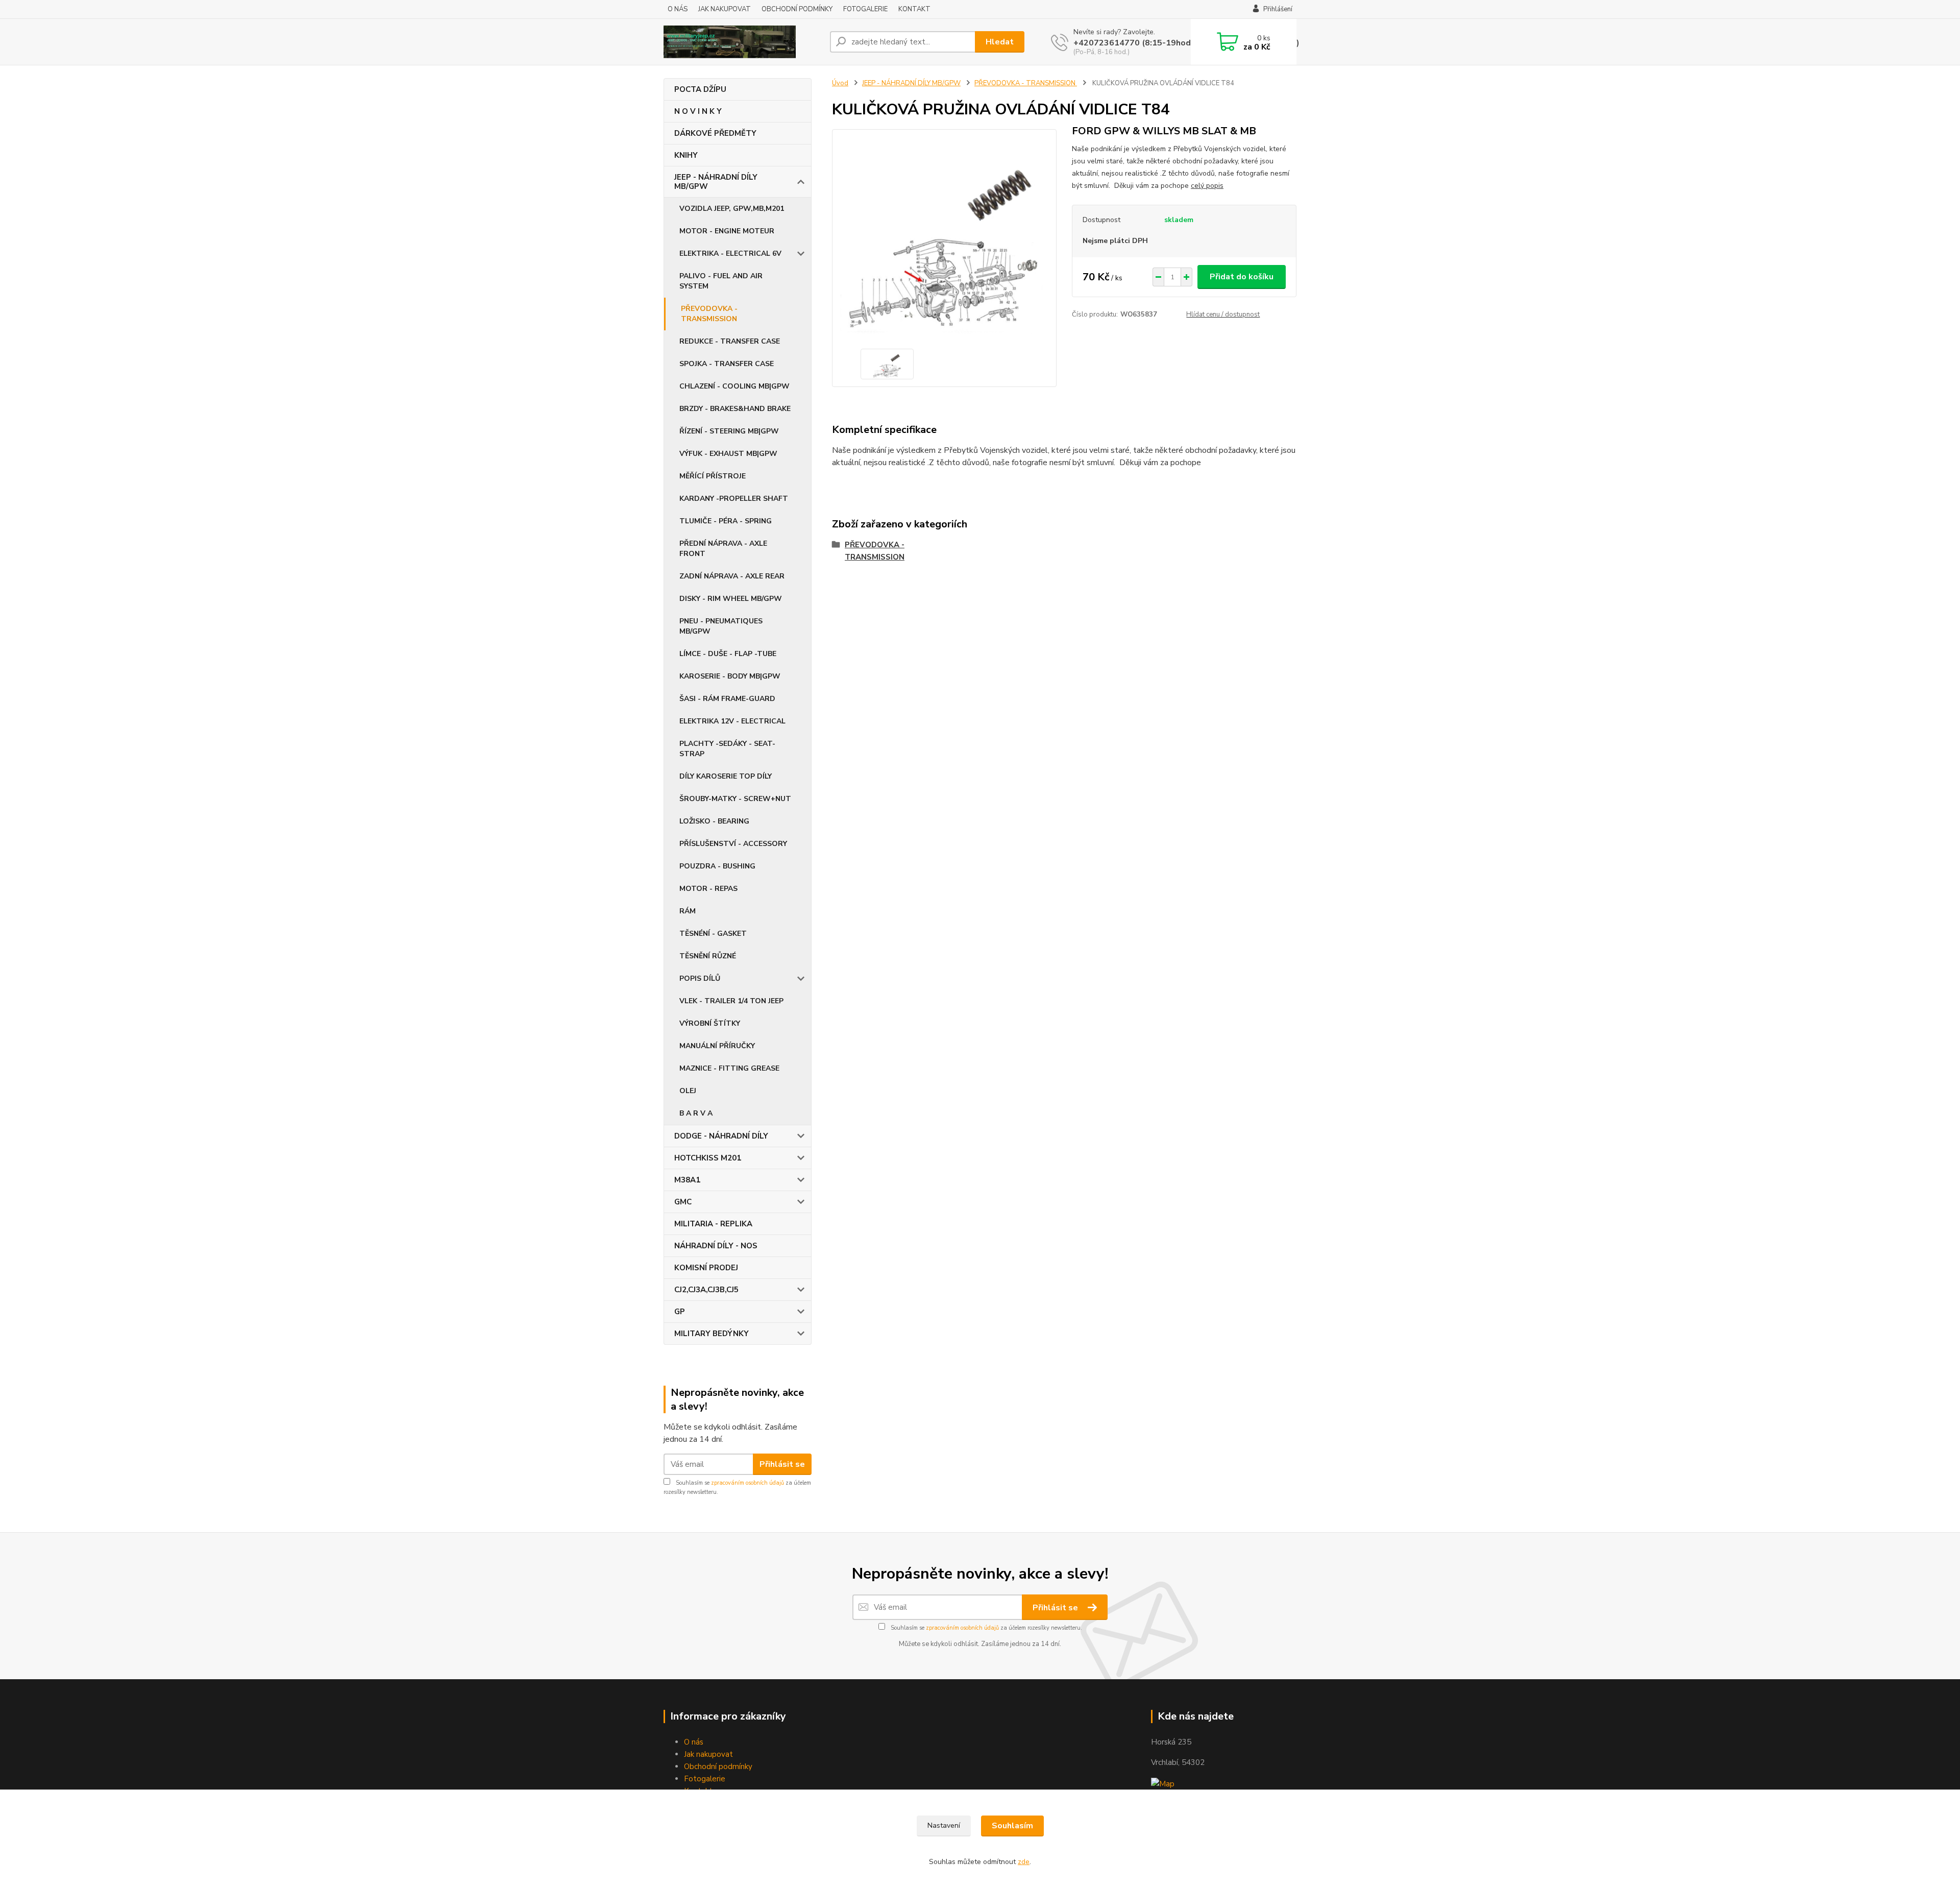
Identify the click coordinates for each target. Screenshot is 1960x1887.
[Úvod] (743, 42)
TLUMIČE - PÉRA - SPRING (726, 521)
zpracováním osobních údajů (748, 1483)
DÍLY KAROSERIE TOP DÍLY (726, 776)
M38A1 (687, 1180)
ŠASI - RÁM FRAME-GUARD (727, 699)
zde (1024, 1862)
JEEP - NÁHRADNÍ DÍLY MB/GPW (716, 182)
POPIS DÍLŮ (700, 978)
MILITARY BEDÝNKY (712, 1334)
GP (680, 1312)
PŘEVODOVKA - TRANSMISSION (709, 314)
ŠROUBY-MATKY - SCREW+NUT (735, 799)
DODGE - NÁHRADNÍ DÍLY (721, 1136)
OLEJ (688, 1091)
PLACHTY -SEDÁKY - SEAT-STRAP (727, 749)
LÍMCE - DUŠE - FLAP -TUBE (728, 654)
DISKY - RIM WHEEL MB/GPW (731, 599)
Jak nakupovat (708, 1754)
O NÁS (678, 9)
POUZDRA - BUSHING (717, 866)
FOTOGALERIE (865, 9)
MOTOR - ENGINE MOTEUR (727, 231)
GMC (683, 1202)
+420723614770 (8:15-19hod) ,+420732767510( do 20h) (1186, 43)
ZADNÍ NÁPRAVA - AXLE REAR (732, 576)
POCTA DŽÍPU (700, 89)
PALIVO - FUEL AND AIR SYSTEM (721, 281)
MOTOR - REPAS (708, 889)
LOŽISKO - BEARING (714, 821)
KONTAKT (914, 9)
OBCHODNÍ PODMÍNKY (797, 9)
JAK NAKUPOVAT (725, 9)
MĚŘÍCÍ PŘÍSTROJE (713, 476)
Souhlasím (1012, 1826)
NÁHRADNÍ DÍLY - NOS (716, 1246)
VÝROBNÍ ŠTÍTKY (710, 1023)
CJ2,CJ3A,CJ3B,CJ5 (706, 1290)
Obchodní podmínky (718, 1767)
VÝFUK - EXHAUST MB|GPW (728, 454)
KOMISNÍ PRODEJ (706, 1268)
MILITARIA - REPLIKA (713, 1224)
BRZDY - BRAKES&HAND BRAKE (735, 409)
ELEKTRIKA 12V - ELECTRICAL (732, 721)
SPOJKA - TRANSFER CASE (727, 364)
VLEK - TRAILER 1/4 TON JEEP (731, 1001)
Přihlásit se (782, 1464)
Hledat (1000, 42)
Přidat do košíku (1242, 277)
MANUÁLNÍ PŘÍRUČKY (717, 1046)
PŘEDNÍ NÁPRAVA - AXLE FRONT (723, 549)
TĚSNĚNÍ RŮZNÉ (708, 956)
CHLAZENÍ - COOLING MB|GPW (734, 386)
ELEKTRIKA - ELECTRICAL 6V (730, 253)
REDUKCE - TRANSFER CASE (730, 341)
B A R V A (696, 1113)
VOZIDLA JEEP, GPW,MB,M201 (732, 209)
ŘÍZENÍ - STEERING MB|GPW (729, 431)
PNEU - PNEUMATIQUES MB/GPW (721, 626)
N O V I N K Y (698, 111)
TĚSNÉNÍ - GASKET (713, 934)
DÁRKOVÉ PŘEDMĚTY (715, 133)
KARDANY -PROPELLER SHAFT (734, 499)
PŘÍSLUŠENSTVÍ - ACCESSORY (733, 844)
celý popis (1207, 186)
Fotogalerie (705, 1779)
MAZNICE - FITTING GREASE (729, 1068)
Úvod (840, 83)
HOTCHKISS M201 (708, 1158)
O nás (694, 1742)
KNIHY (686, 155)
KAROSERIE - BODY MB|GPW (730, 676)
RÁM (688, 911)
